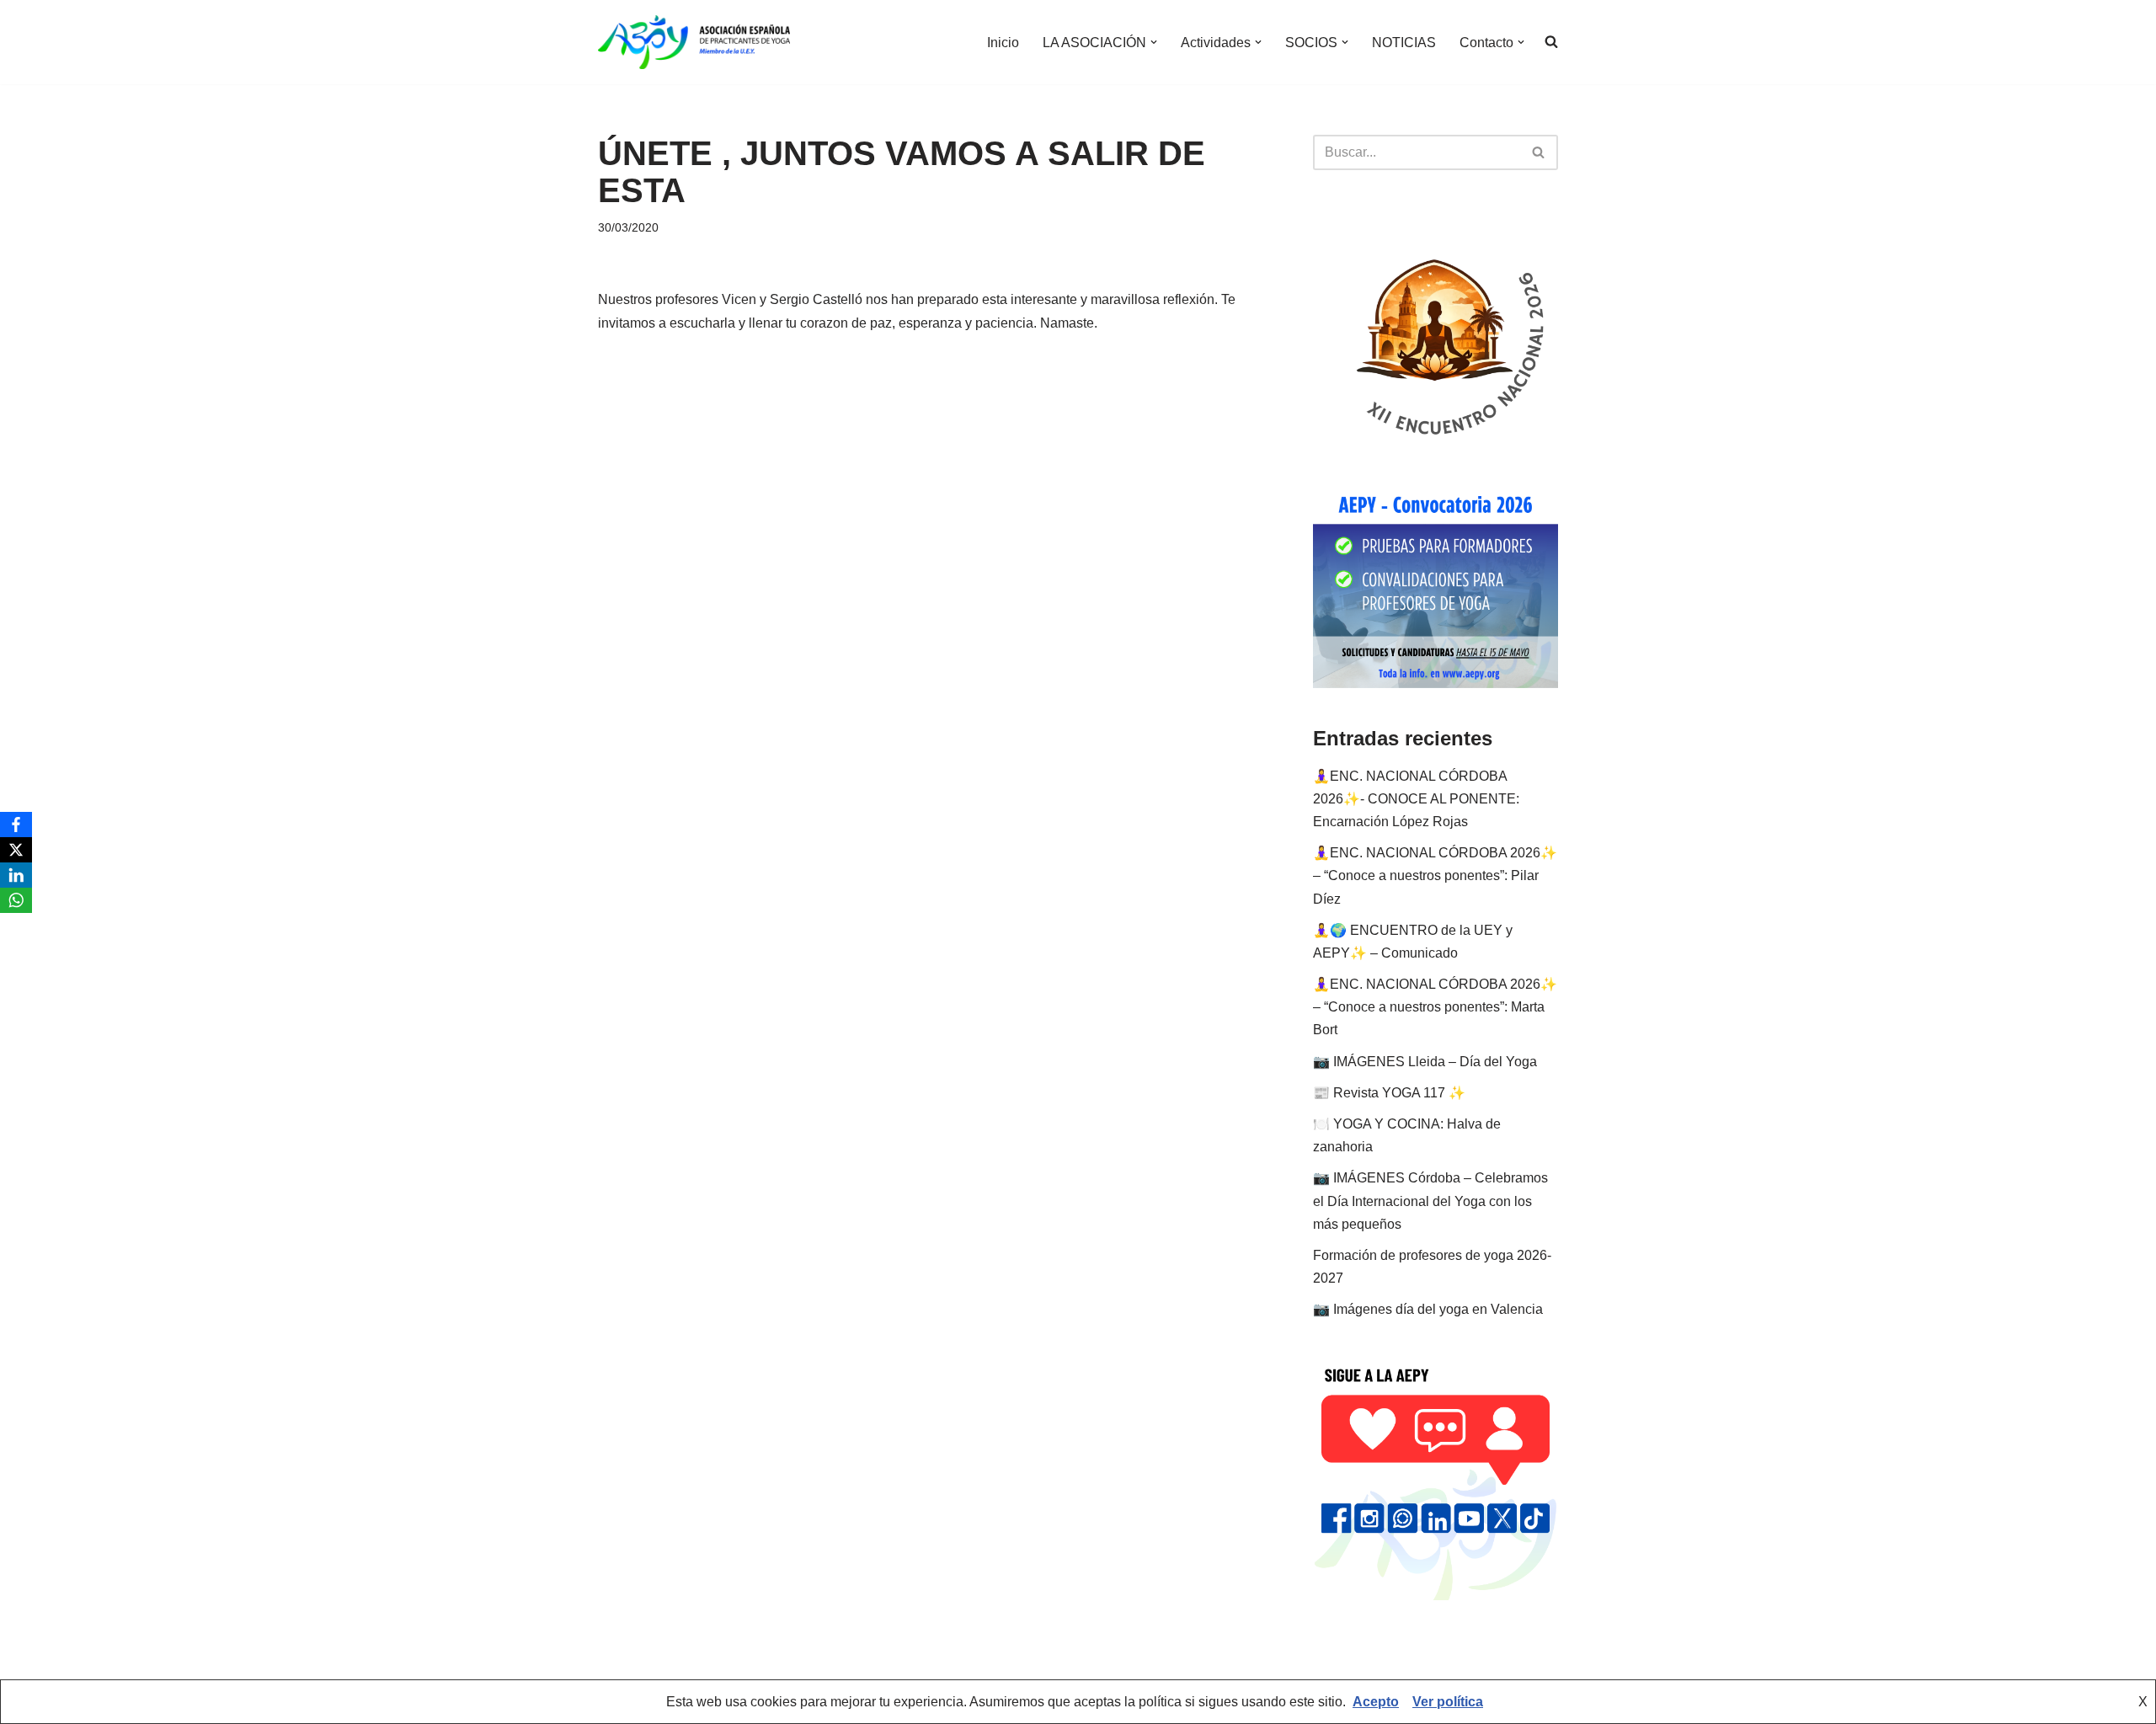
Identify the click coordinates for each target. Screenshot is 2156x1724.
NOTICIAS (1404, 43)
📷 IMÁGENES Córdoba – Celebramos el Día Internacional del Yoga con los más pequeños (1430, 1201)
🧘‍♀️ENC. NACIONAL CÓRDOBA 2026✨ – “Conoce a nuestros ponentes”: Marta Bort (1435, 1007)
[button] (1154, 42)
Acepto (1376, 1702)
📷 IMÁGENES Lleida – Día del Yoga (1425, 1062)
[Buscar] (1539, 152)
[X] (16, 850)
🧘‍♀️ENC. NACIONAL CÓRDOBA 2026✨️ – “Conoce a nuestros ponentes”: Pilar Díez (1435, 875)
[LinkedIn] (16, 875)
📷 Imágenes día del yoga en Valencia (1428, 1309)
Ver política (1448, 1702)
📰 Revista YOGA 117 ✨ (1389, 1093)
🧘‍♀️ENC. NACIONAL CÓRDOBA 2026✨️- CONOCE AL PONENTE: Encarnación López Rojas (1416, 799)
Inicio (1003, 43)
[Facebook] (16, 825)
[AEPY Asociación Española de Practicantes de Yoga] (694, 42)
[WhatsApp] (16, 900)
